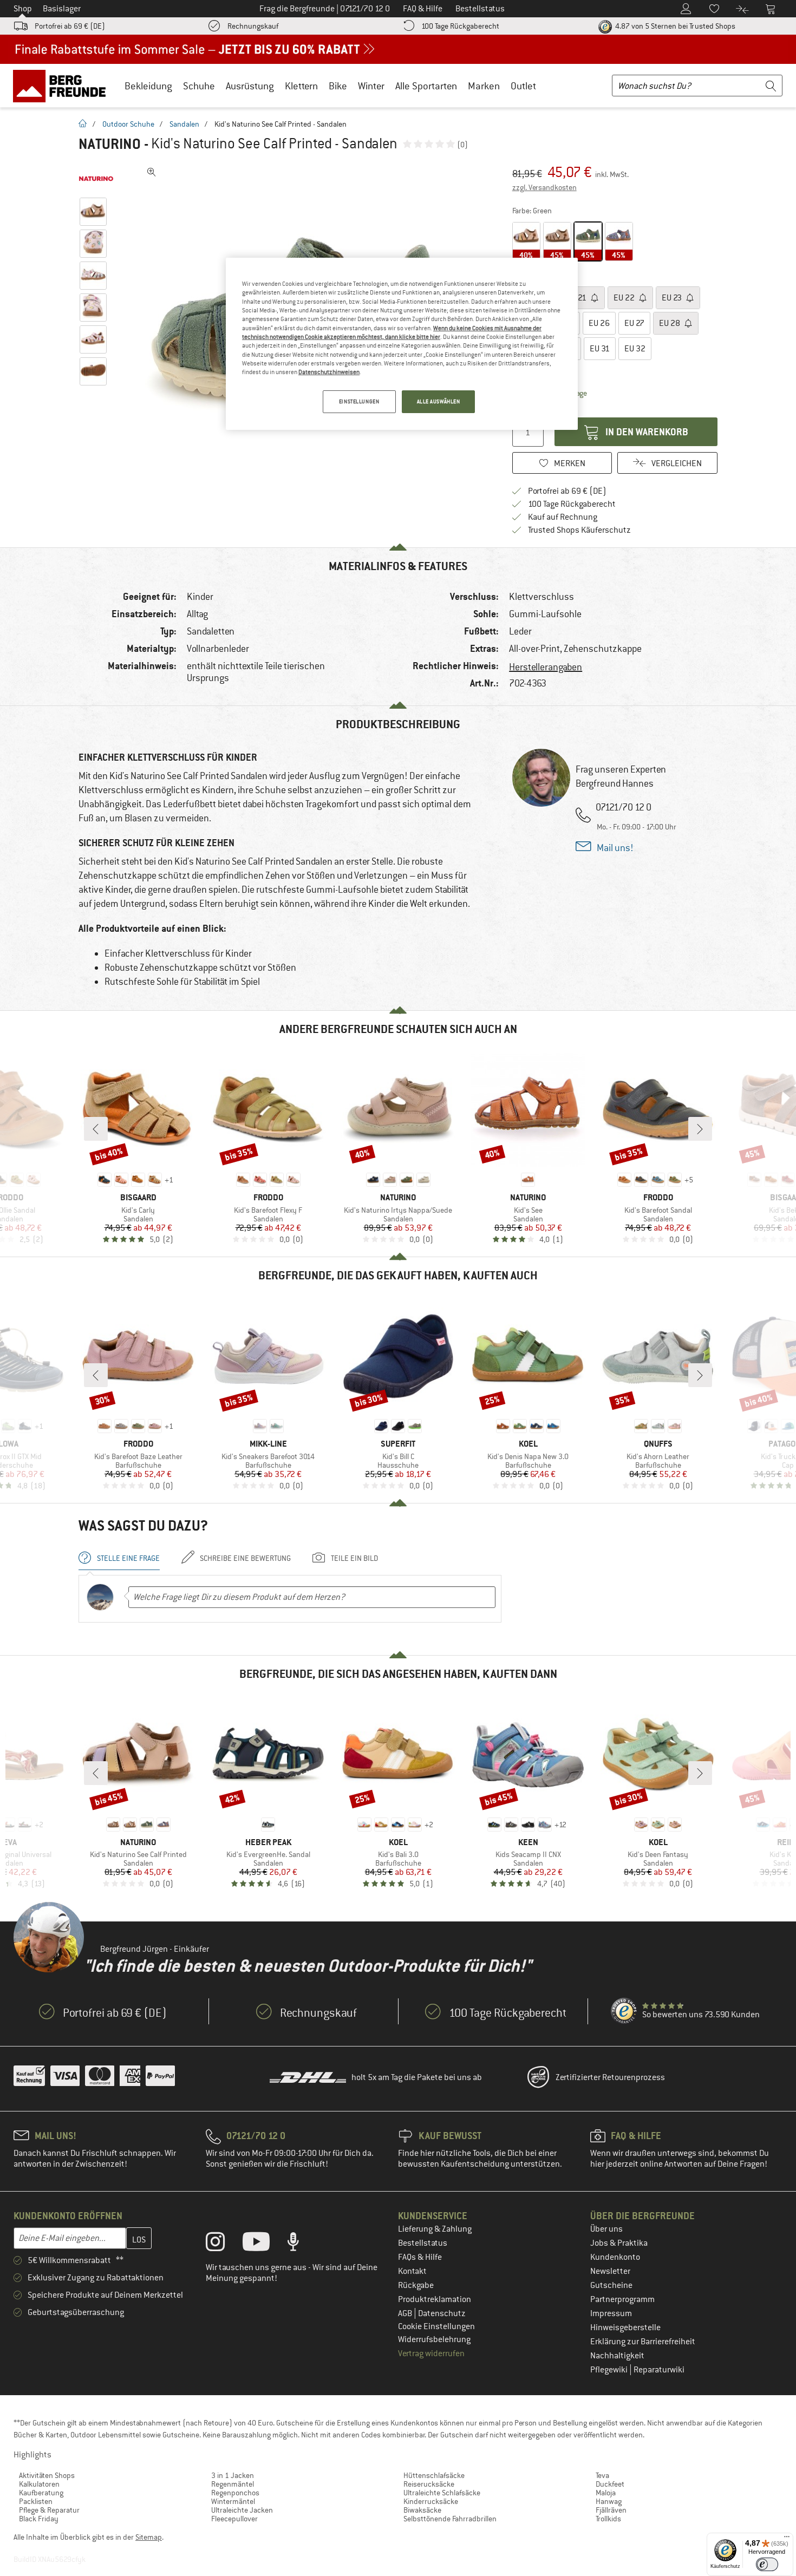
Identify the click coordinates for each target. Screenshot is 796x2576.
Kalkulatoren (39, 2484)
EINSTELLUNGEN (359, 401)
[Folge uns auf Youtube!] (264, 2244)
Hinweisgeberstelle (625, 2327)
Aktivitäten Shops (47, 2475)
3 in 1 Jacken (233, 2475)
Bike (338, 86)
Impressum (611, 2313)
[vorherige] (96, 1129)
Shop (23, 9)
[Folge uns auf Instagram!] (223, 2244)
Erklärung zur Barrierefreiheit (643, 2342)
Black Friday (39, 2519)
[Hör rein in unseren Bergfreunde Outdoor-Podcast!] (301, 2244)
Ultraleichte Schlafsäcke (442, 2493)
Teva (602, 2475)
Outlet (523, 86)
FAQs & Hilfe (420, 2257)
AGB (406, 2313)
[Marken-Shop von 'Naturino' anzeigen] (96, 179)
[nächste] (700, 1129)
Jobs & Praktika (619, 2243)
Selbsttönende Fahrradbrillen (450, 2519)
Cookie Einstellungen (436, 2326)
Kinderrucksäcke (431, 2501)
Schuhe (199, 86)
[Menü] (787, 2539)
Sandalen (184, 124)
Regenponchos (235, 2493)
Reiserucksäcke (429, 2484)
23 (673, 298)
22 (625, 298)
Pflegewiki (610, 2370)
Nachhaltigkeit (617, 2356)
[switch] (767, 2564)
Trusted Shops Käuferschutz (579, 530)
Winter (371, 86)
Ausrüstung (250, 86)
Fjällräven (611, 2510)
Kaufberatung (41, 2493)
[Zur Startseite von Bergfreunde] (63, 86)
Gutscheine (611, 2285)
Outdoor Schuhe (128, 124)
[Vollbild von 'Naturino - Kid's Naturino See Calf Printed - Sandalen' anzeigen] (152, 172)
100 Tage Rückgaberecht (460, 26)
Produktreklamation (435, 2299)
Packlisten (36, 2501)
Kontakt (412, 2271)
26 (599, 323)
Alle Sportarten (426, 86)
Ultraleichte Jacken (242, 2510)
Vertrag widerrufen (431, 2353)
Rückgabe (416, 2285)
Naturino (110, 144)
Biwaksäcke (422, 2510)
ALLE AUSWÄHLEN (439, 401)
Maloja (606, 2493)
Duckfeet (610, 2484)
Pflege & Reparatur (49, 2510)
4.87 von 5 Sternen (674, 26)
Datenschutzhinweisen (329, 372)
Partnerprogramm (622, 2299)
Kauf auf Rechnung (563, 517)
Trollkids (608, 2519)
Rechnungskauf (253, 26)
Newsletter (610, 2271)
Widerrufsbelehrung (434, 2339)
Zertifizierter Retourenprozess (610, 2077)
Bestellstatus (423, 2243)
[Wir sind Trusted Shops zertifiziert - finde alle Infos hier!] (624, 2011)
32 (635, 349)
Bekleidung (148, 86)
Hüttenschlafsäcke (434, 2475)
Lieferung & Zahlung (435, 2229)
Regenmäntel (233, 2484)
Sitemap (149, 2537)
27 (634, 323)
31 (600, 349)
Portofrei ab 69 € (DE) (70, 26)
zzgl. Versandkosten (544, 187)
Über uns (606, 2229)
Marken (484, 86)
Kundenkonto (615, 2257)
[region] (402, 344)
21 (577, 298)
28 (670, 323)
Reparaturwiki (659, 2370)
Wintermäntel (233, 2501)
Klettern (301, 86)
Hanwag (609, 2501)
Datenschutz (442, 2313)
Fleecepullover (234, 2519)
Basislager (62, 9)
